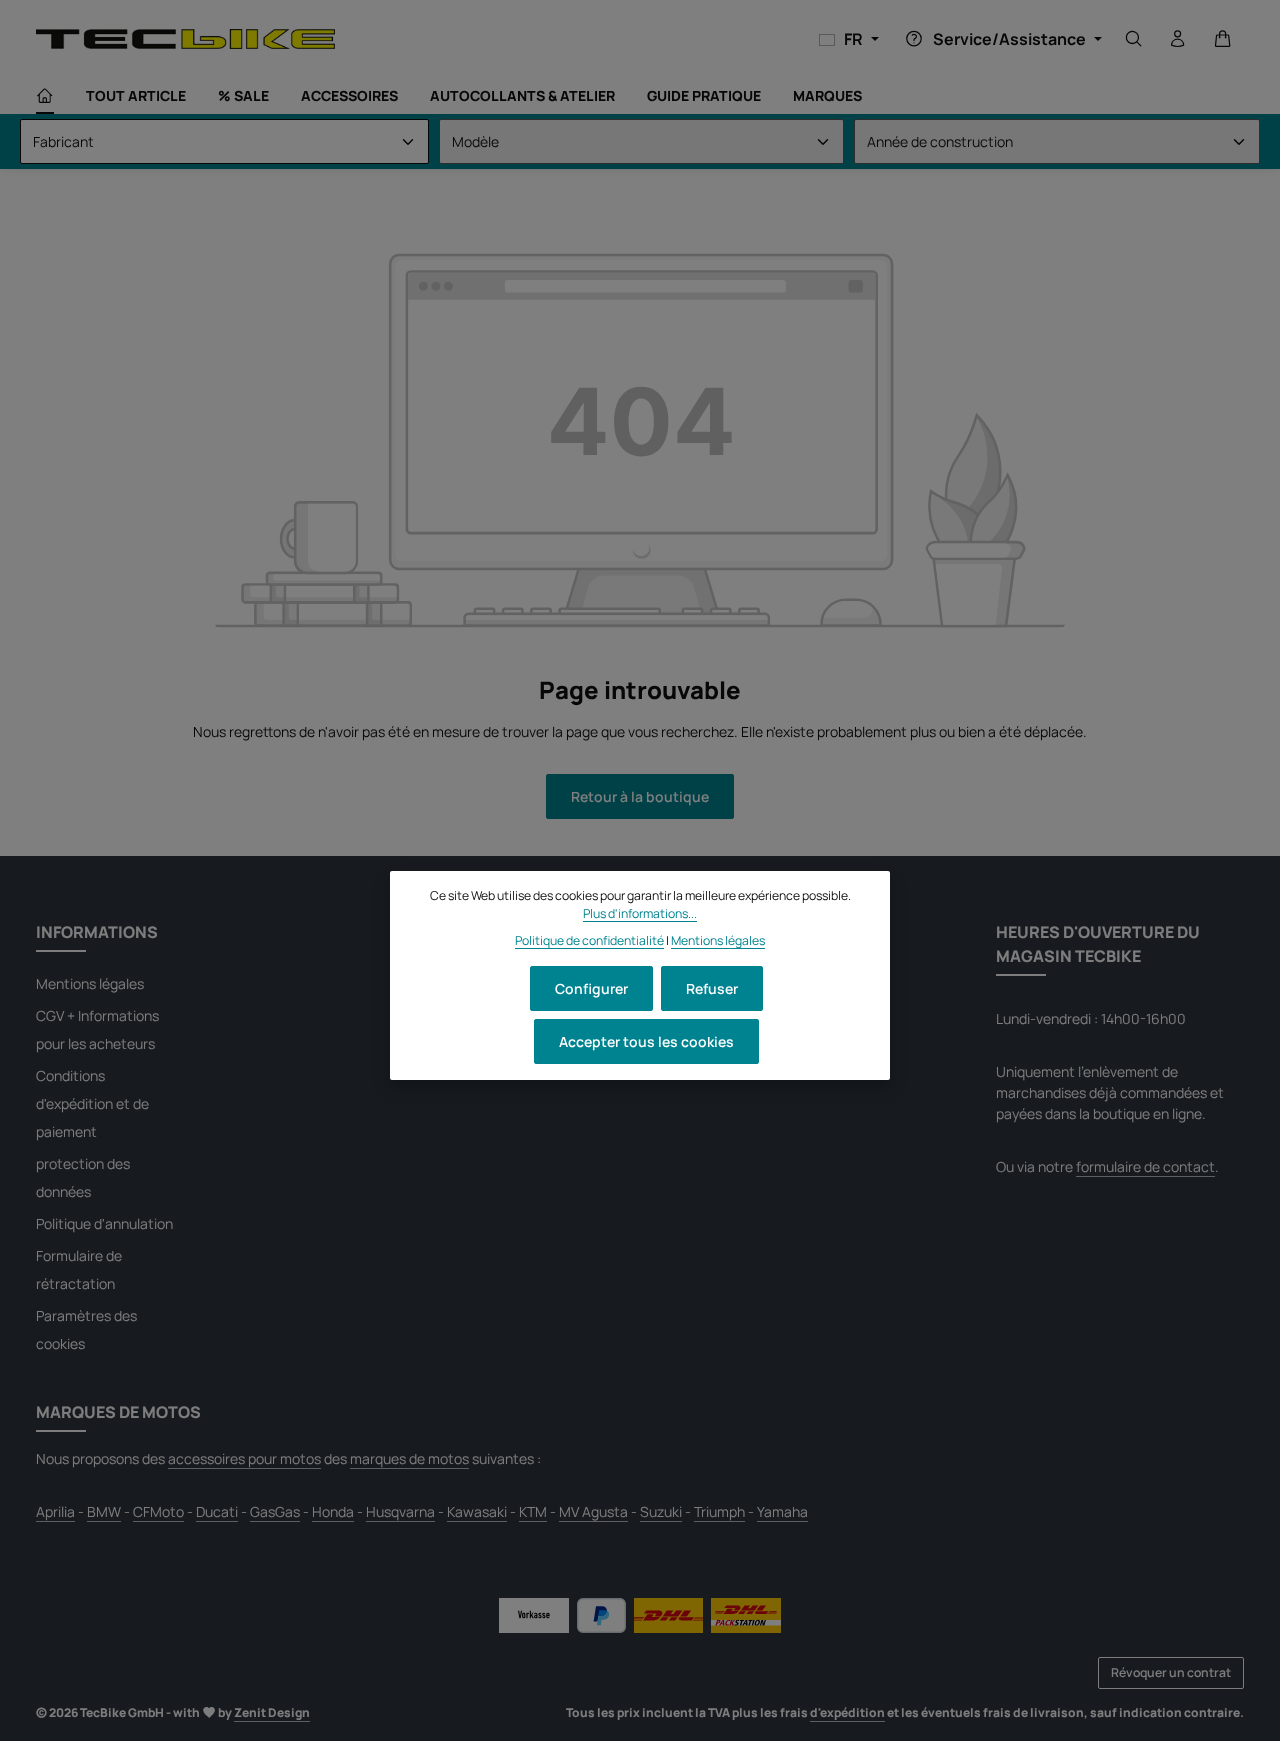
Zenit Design (272, 1712)
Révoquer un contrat (1171, 1672)
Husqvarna (400, 1511)
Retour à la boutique (640, 796)
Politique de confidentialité (589, 939)
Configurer (591, 988)
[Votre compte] (1178, 39)
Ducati (217, 1511)
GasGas (275, 1511)
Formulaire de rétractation (79, 1269)
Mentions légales (90, 983)
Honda (333, 1511)
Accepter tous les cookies (646, 1041)
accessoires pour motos (244, 1458)
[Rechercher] (1134, 39)
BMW (104, 1511)
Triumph (719, 1511)
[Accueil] (45, 96)
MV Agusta (593, 1511)
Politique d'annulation (104, 1223)
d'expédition (847, 1712)
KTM (533, 1511)
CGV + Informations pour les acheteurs (97, 1029)
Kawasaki (477, 1511)
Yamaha (782, 1511)
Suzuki (661, 1511)
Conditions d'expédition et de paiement (92, 1103)
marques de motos (409, 1458)
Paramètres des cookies (86, 1329)
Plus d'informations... (640, 913)
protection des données (83, 1177)
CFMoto (158, 1511)
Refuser (712, 988)
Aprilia (55, 1511)
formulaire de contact (1145, 1166)
